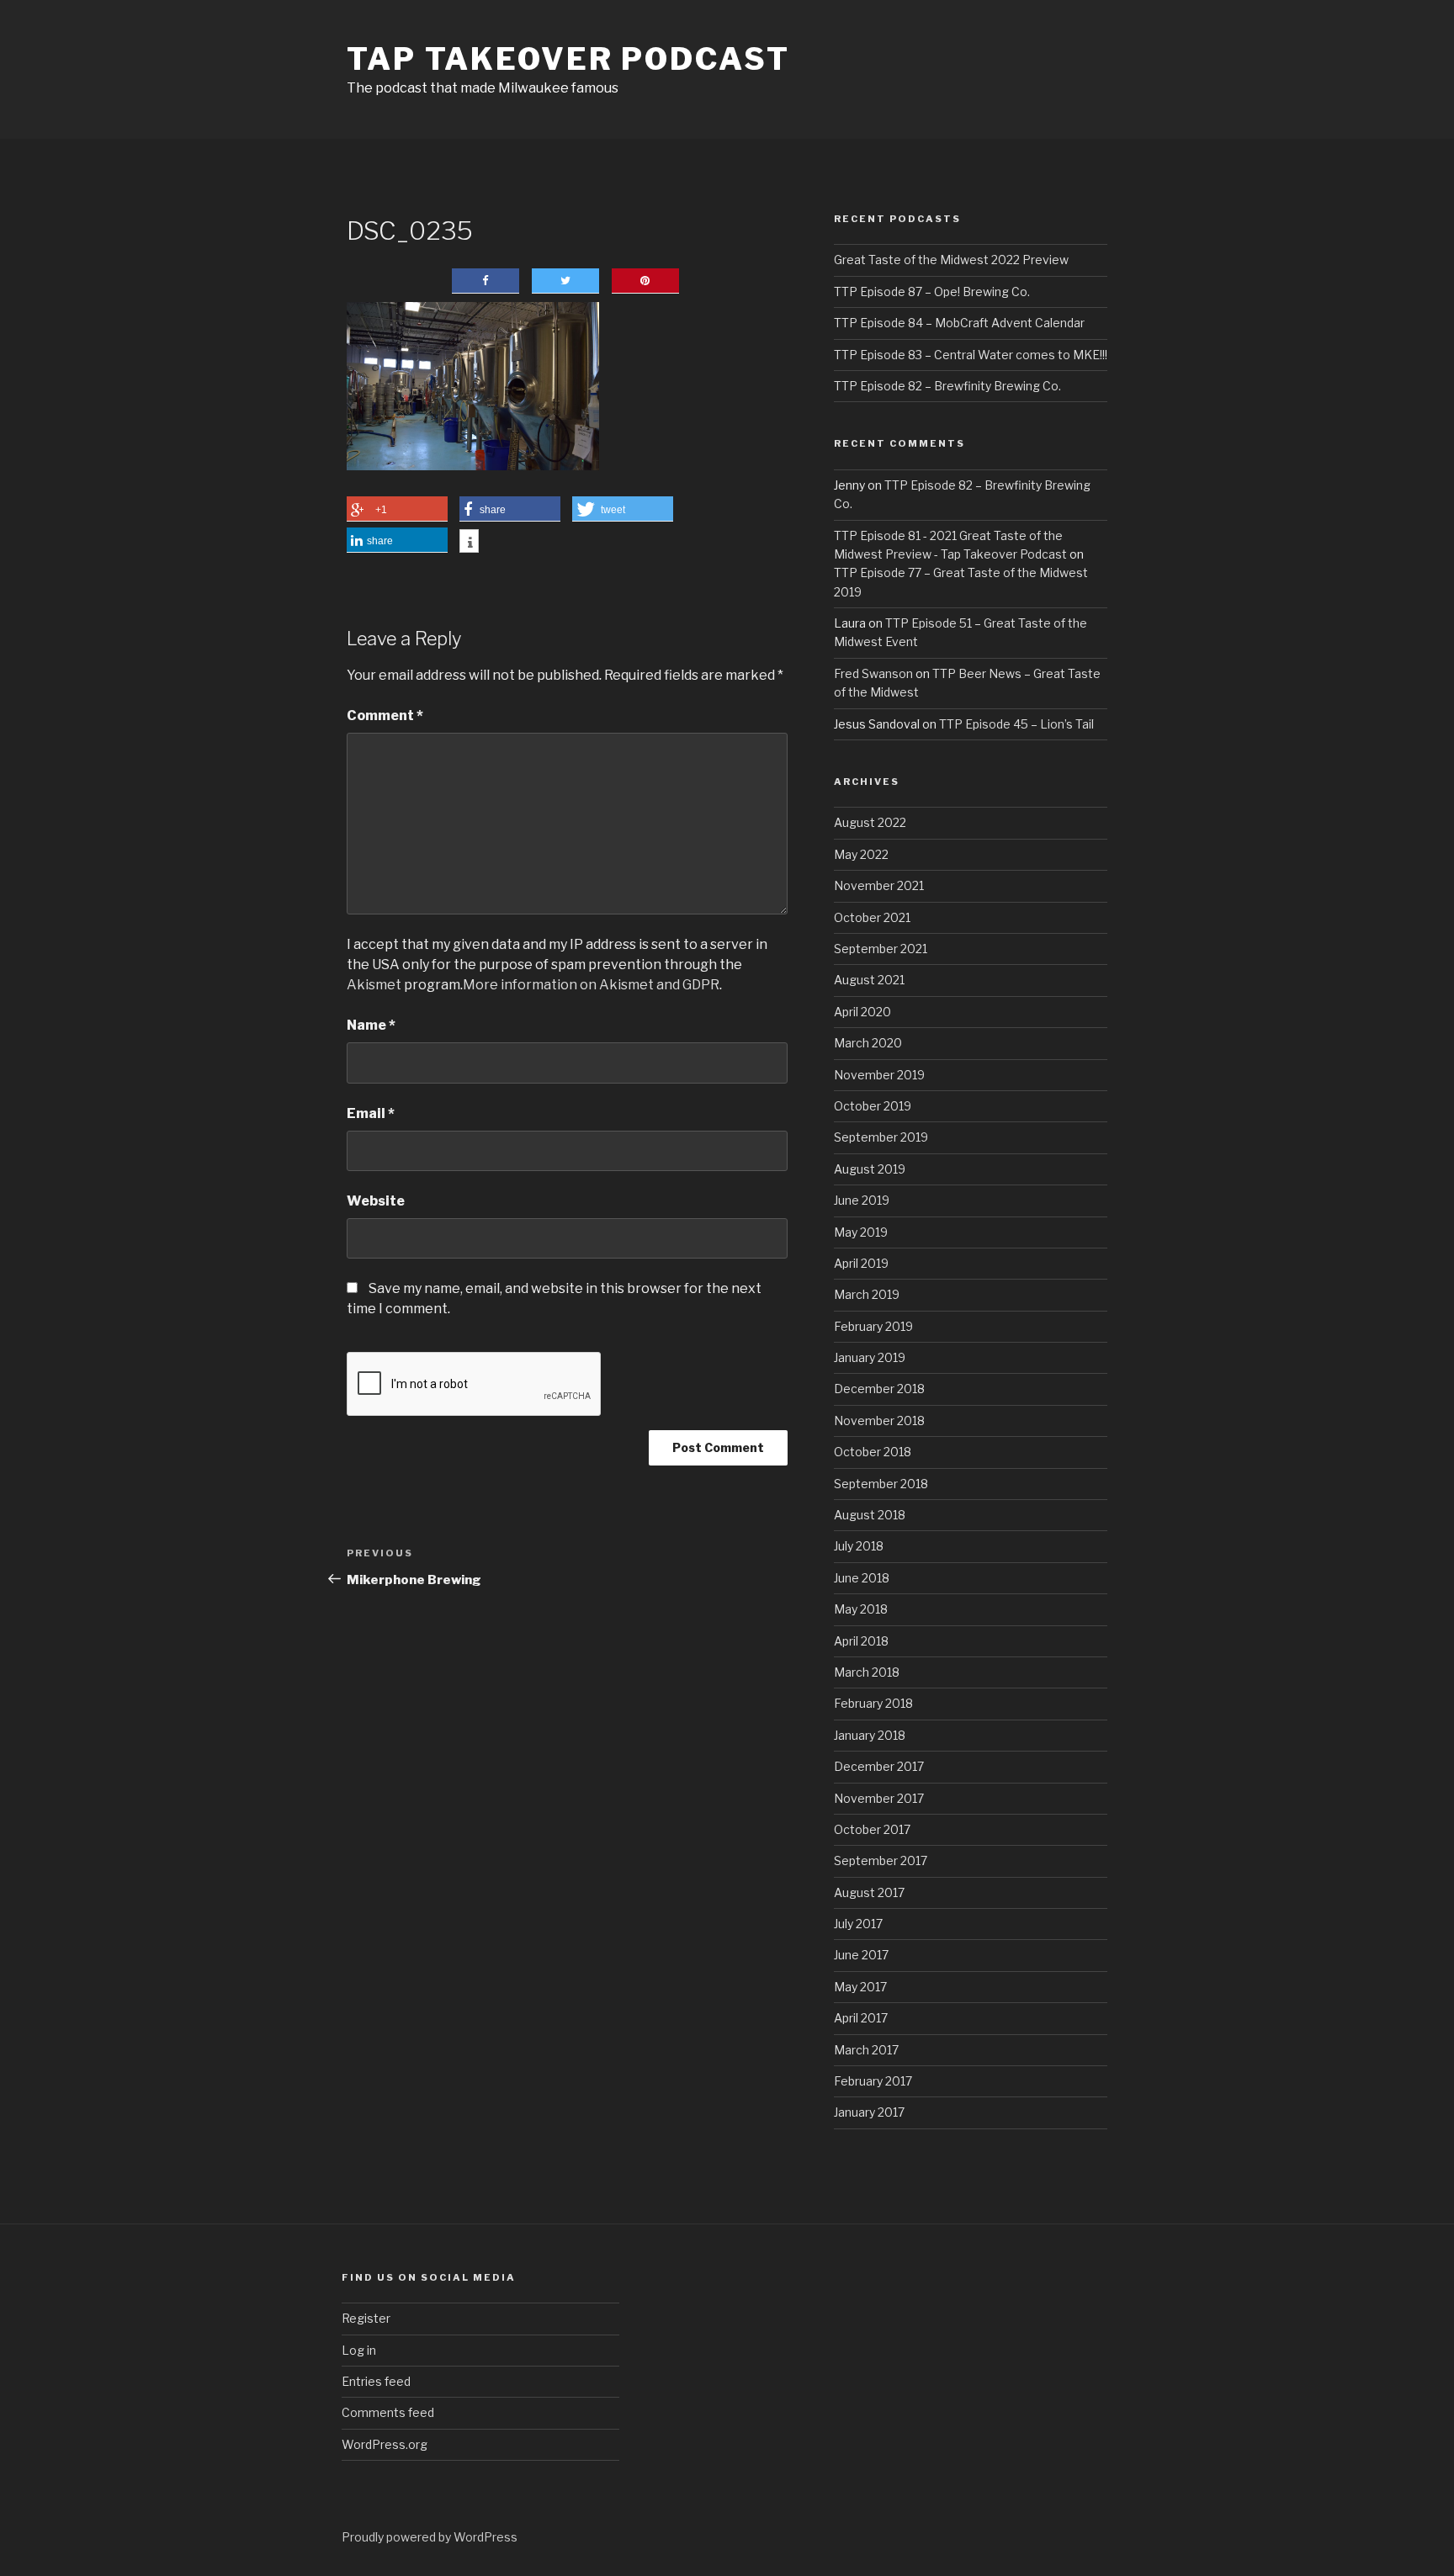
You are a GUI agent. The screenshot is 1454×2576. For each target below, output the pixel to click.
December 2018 (879, 1389)
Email (371, 1113)
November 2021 (879, 885)
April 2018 (861, 1641)
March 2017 (866, 2050)
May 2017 (860, 1987)
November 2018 (879, 1421)
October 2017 (872, 1829)
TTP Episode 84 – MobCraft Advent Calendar (959, 323)
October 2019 (873, 1106)
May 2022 (861, 854)
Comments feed (388, 2412)
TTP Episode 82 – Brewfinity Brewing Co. (947, 386)
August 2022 (870, 822)
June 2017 (861, 1955)
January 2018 (870, 1735)
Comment (385, 716)
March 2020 (868, 1043)
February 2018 (873, 1703)
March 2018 (867, 1672)
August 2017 (869, 1892)
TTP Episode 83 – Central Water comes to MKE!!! (971, 355)
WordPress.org (385, 2444)
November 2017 (879, 1798)
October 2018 (873, 1452)
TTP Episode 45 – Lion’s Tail (1016, 724)
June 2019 (862, 1200)
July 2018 (859, 1546)
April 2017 (861, 2018)
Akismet (374, 985)
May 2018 (861, 1609)
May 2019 (861, 1232)
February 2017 (873, 2081)
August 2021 (869, 980)
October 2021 (872, 917)
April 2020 (862, 1012)
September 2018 (881, 1484)
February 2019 (873, 1326)
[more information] (469, 543)
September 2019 (881, 1137)
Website (376, 1201)
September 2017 (881, 1860)
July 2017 (858, 1924)
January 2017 (869, 2112)
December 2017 (879, 1766)
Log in (359, 2350)
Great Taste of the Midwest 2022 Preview (951, 260)
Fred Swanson (873, 673)
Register (366, 2318)
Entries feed (376, 2381)
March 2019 (867, 1294)
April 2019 (861, 1263)
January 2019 (870, 1357)
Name (371, 1025)
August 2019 (870, 1169)
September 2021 (881, 949)
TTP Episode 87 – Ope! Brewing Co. (932, 292)
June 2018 (862, 1578)
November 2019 (879, 1075)
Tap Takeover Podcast (568, 59)
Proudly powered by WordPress (430, 2537)
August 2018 (870, 1515)
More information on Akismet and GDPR (591, 985)
